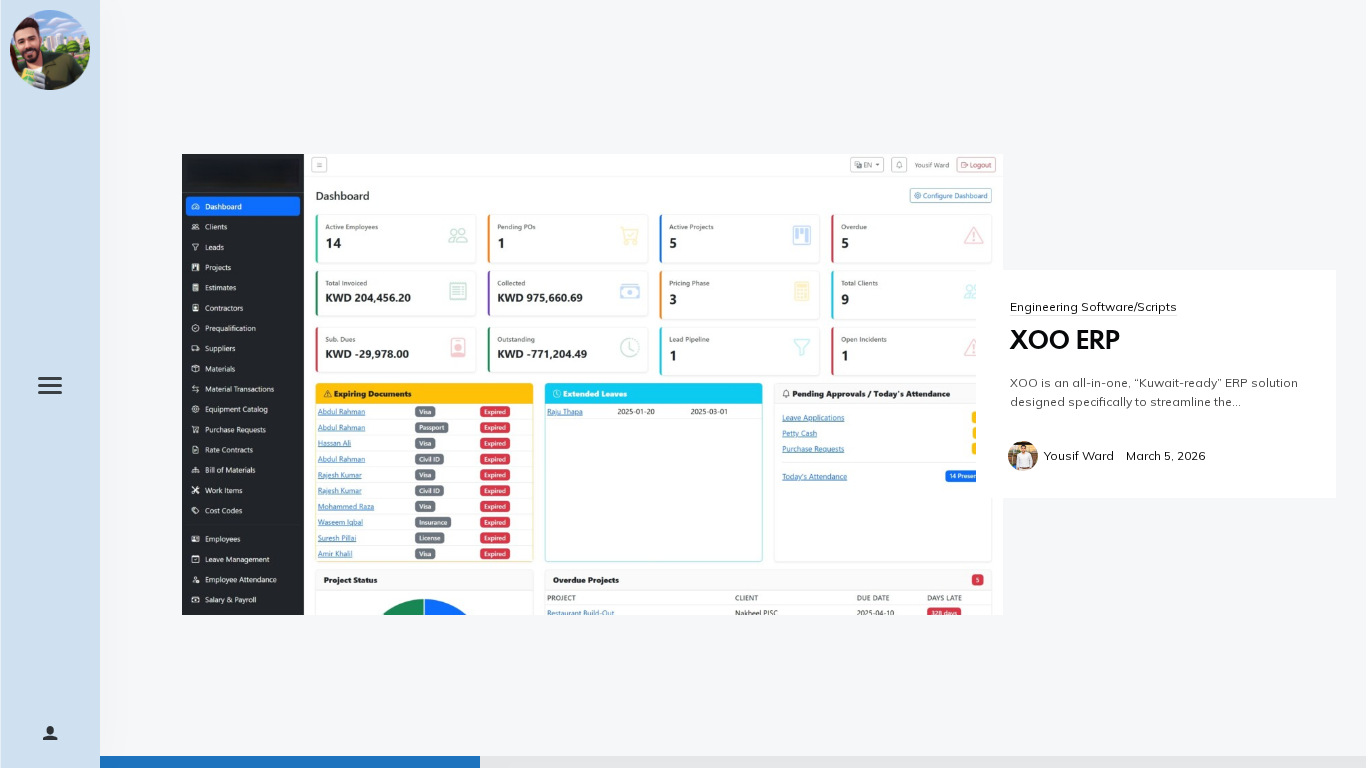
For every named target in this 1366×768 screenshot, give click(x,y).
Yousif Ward (1079, 455)
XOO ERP (1065, 339)
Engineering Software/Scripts (1093, 306)
